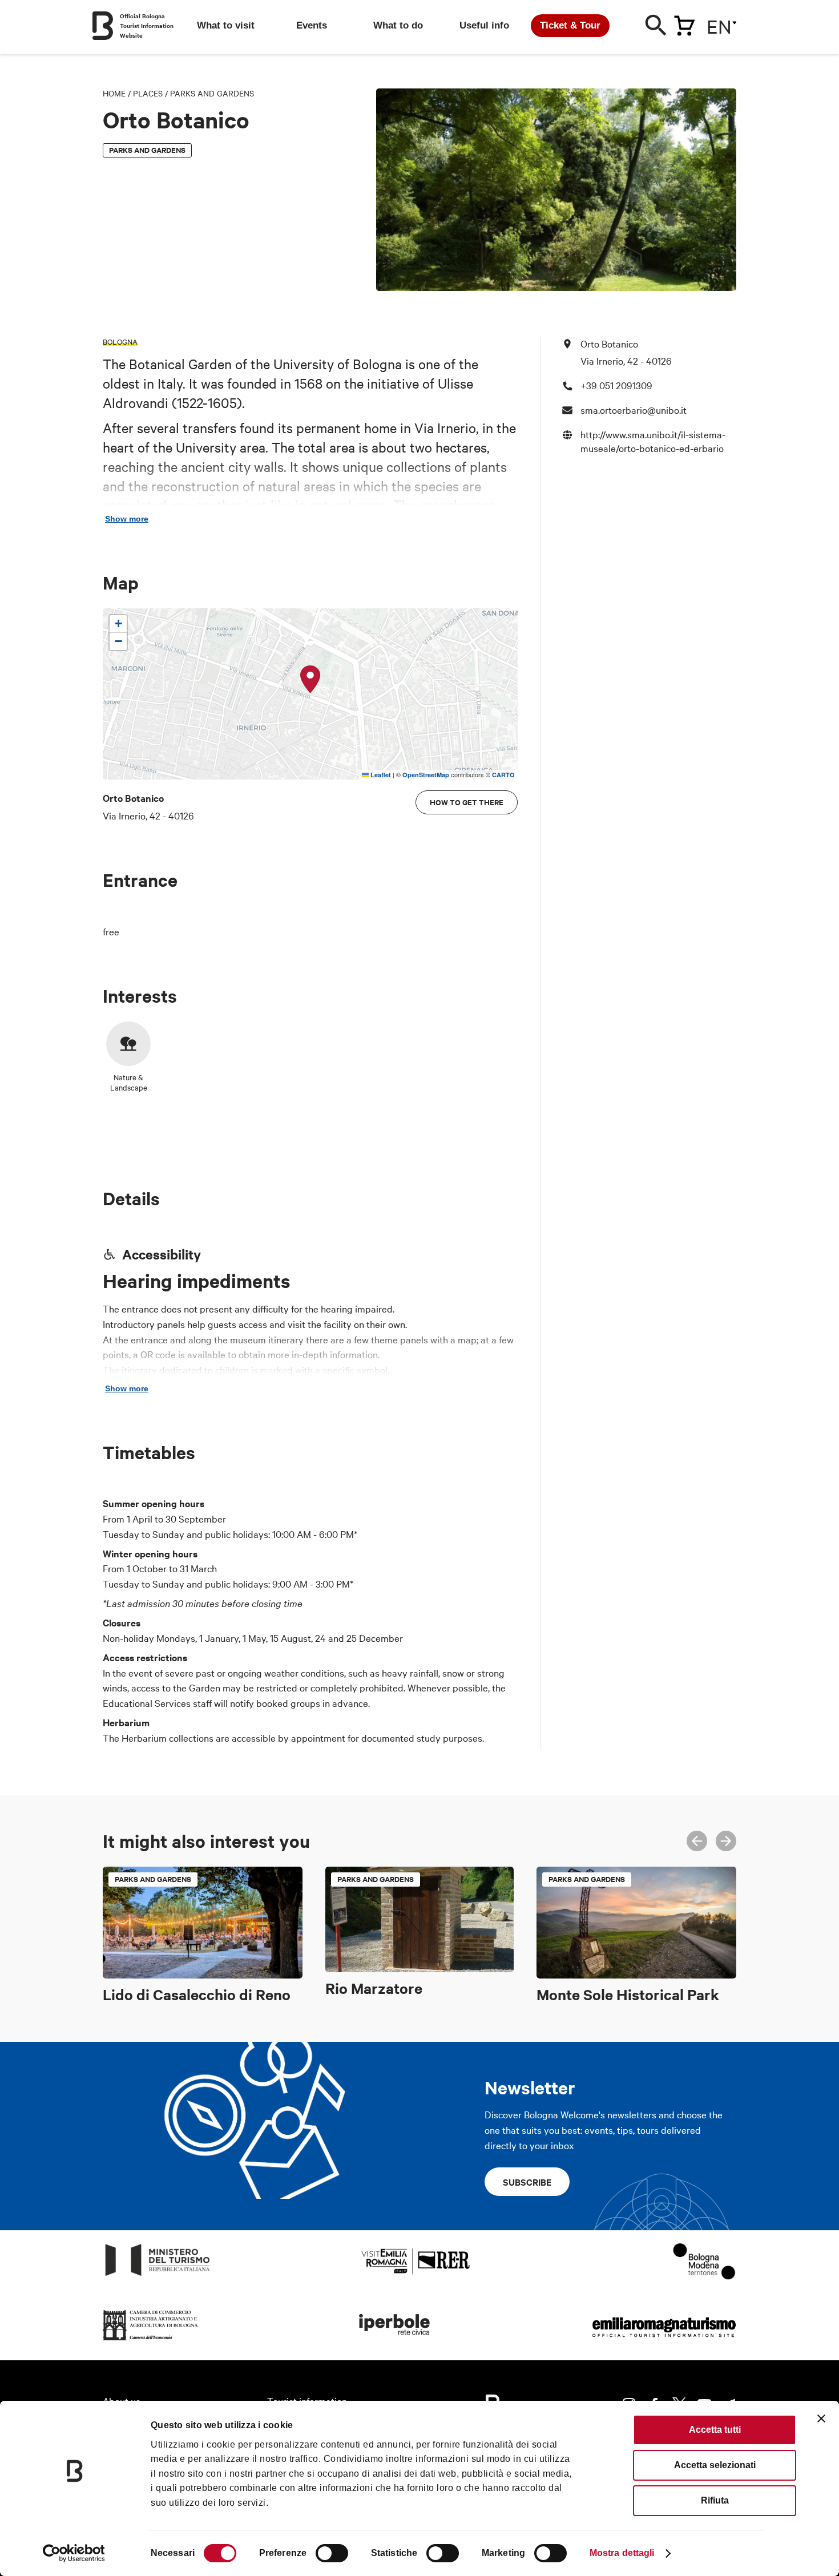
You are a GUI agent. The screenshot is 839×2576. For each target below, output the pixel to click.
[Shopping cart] (684, 23)
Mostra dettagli (622, 2553)
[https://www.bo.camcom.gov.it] (151, 2341)
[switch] (332, 2553)
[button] (310, 680)
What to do (398, 25)
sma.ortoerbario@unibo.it (634, 409)
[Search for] (656, 28)
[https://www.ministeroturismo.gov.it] (158, 2276)
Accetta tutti (715, 2430)
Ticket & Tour (570, 25)
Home (114, 93)
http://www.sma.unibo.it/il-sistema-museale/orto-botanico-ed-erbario (653, 441)
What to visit (226, 25)
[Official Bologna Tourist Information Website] (103, 26)
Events (312, 25)
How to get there (467, 802)
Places (148, 93)
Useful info (484, 25)
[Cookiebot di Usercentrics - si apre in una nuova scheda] (74, 2553)
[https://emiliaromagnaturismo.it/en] (664, 2341)
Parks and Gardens (212, 93)
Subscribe (527, 2182)
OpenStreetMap (426, 775)
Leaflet (380, 775)
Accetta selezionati (715, 2465)
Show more (127, 519)
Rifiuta (715, 2500)
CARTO (503, 775)
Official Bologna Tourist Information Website (147, 25)
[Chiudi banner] (821, 2418)
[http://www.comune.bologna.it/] (395, 2341)
